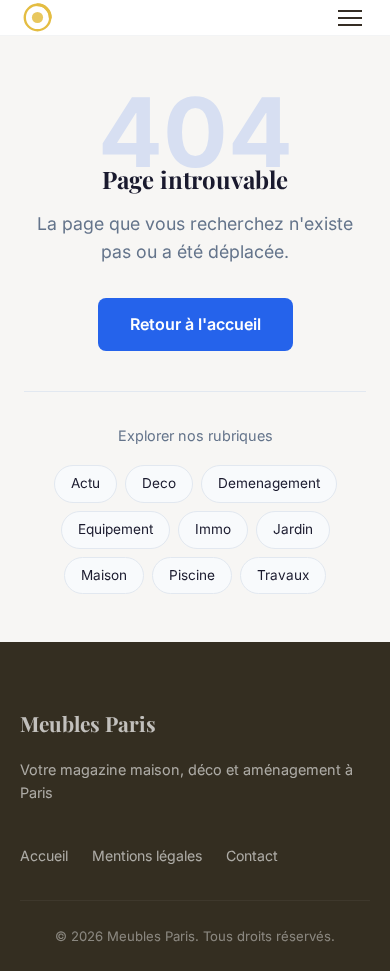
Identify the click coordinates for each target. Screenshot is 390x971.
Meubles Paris (88, 723)
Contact (252, 855)
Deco (159, 483)
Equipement (115, 529)
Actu (85, 483)
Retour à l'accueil (195, 324)
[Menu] (350, 18)
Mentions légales (147, 855)
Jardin (293, 529)
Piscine (192, 575)
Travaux (283, 575)
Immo (213, 529)
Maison (104, 575)
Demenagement (269, 483)
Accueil (44, 855)
